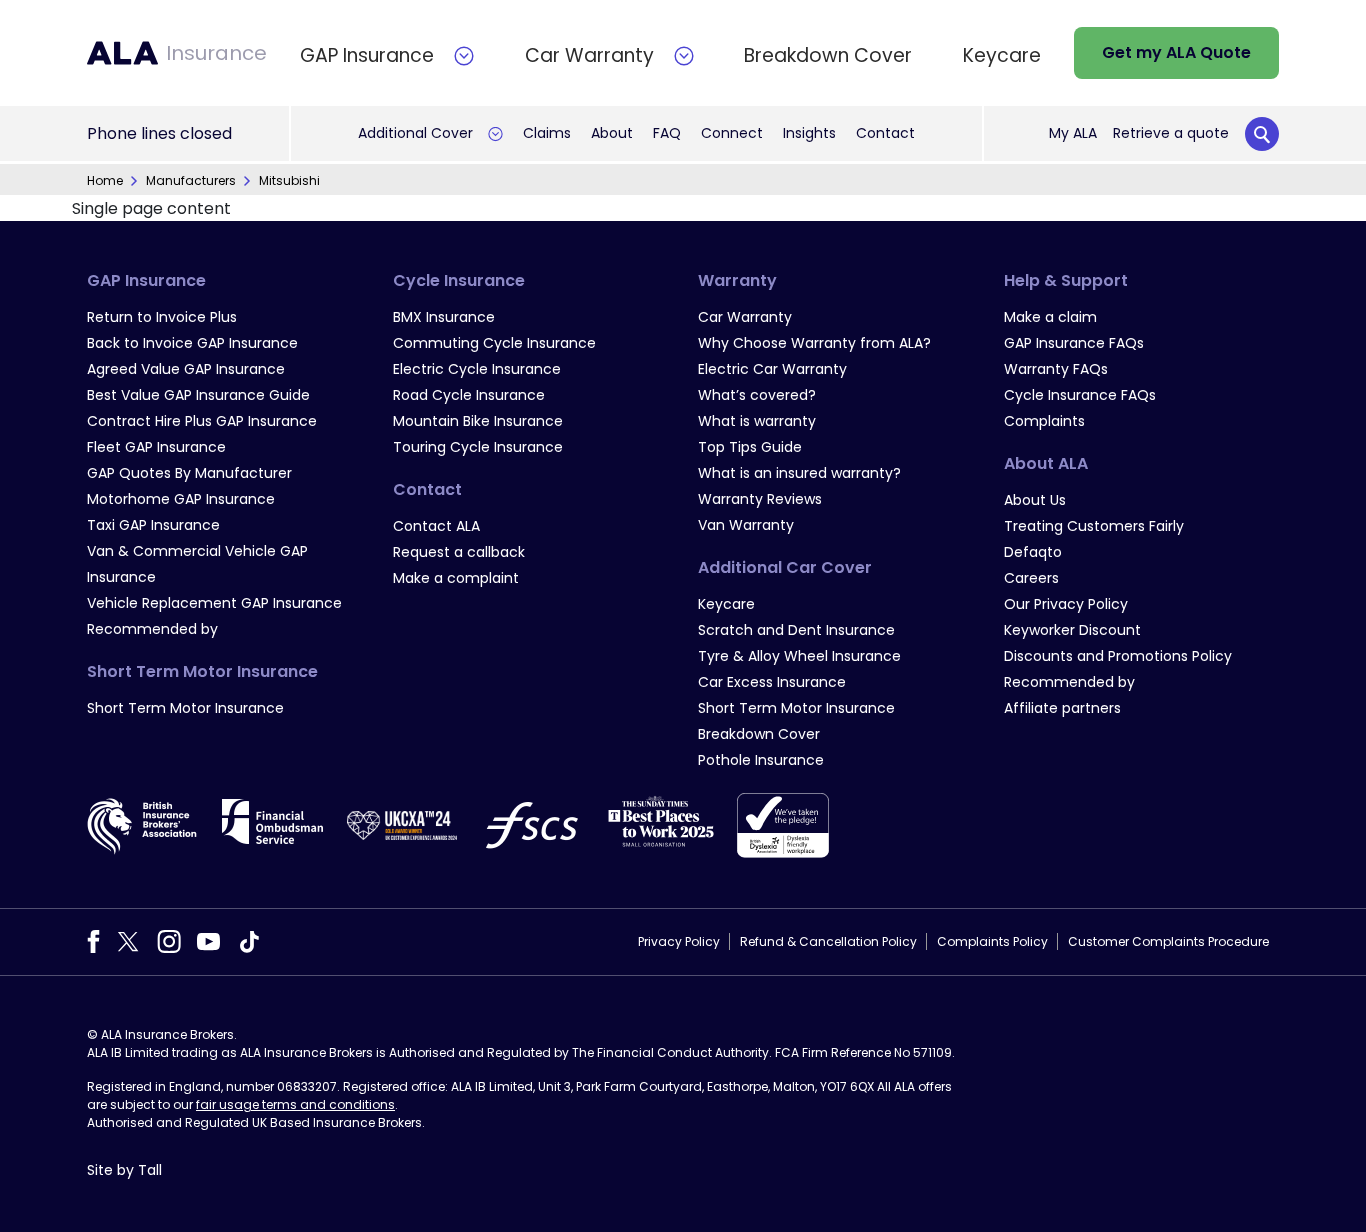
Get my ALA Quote (1176, 52)
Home (105, 180)
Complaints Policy (992, 941)
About (612, 133)
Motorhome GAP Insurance (181, 499)
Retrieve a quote (1171, 133)
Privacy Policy (679, 941)
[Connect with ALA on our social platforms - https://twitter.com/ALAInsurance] (128, 940)
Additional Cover (415, 133)
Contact (885, 133)
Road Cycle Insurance (469, 395)
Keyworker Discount (1072, 630)
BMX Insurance (444, 317)
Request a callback (459, 552)
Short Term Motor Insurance (185, 708)
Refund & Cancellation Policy (828, 941)
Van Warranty (746, 525)
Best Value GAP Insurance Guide (198, 395)
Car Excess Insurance (772, 682)
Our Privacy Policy (1066, 604)
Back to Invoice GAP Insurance (192, 343)
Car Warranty (745, 317)
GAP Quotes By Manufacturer (189, 473)
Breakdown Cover (759, 734)
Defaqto (1033, 552)
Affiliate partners (1062, 708)
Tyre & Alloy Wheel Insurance (799, 656)
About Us (1035, 500)
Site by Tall (124, 1170)
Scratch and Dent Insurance (796, 630)
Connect (732, 133)
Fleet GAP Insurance (156, 447)
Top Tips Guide (750, 447)
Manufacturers (191, 180)
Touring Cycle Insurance (478, 447)
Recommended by (152, 629)
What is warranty (757, 421)
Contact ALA (436, 526)
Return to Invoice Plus (162, 317)
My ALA (1073, 133)
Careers (1031, 578)
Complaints (1044, 421)
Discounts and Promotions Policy (1118, 656)
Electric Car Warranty (772, 369)
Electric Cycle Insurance (477, 369)
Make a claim (1050, 317)
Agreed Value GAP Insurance (186, 369)
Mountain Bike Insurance (478, 421)
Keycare (726, 604)
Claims (547, 133)
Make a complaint (456, 578)
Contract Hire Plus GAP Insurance (202, 421)
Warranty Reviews (760, 499)
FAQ (667, 133)
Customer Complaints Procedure (1168, 941)
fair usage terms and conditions (295, 1104)
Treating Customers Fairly (1094, 526)
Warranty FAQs (1056, 369)
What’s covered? (757, 395)
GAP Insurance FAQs (1074, 343)
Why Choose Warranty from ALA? (814, 343)
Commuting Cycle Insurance (494, 343)
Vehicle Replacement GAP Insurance (214, 603)
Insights (809, 133)
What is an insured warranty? (799, 473)
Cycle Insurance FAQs (1080, 395)
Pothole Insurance (761, 760)
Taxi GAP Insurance (153, 525)
